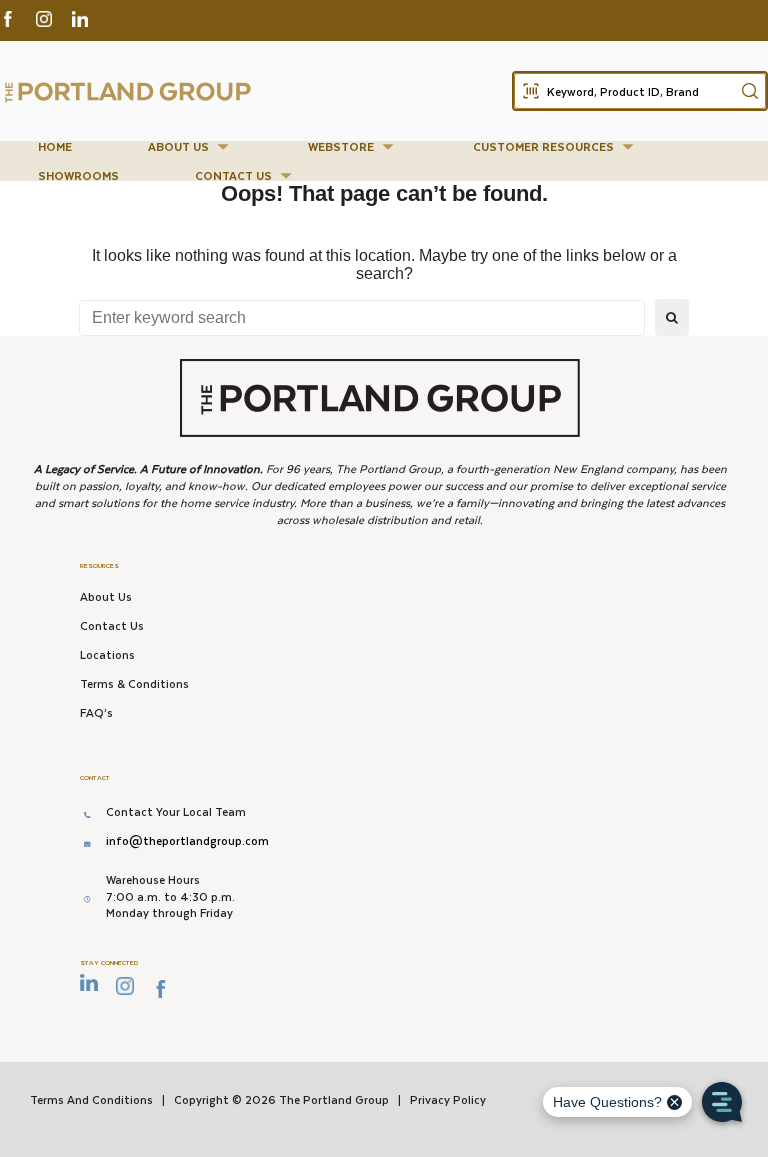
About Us (106, 596)
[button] (190, 146)
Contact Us (112, 625)
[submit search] (750, 91)
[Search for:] (362, 318)
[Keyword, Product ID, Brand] (640, 91)
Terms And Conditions (91, 1099)
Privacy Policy (448, 1099)
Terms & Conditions (134, 683)
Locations (107, 654)
